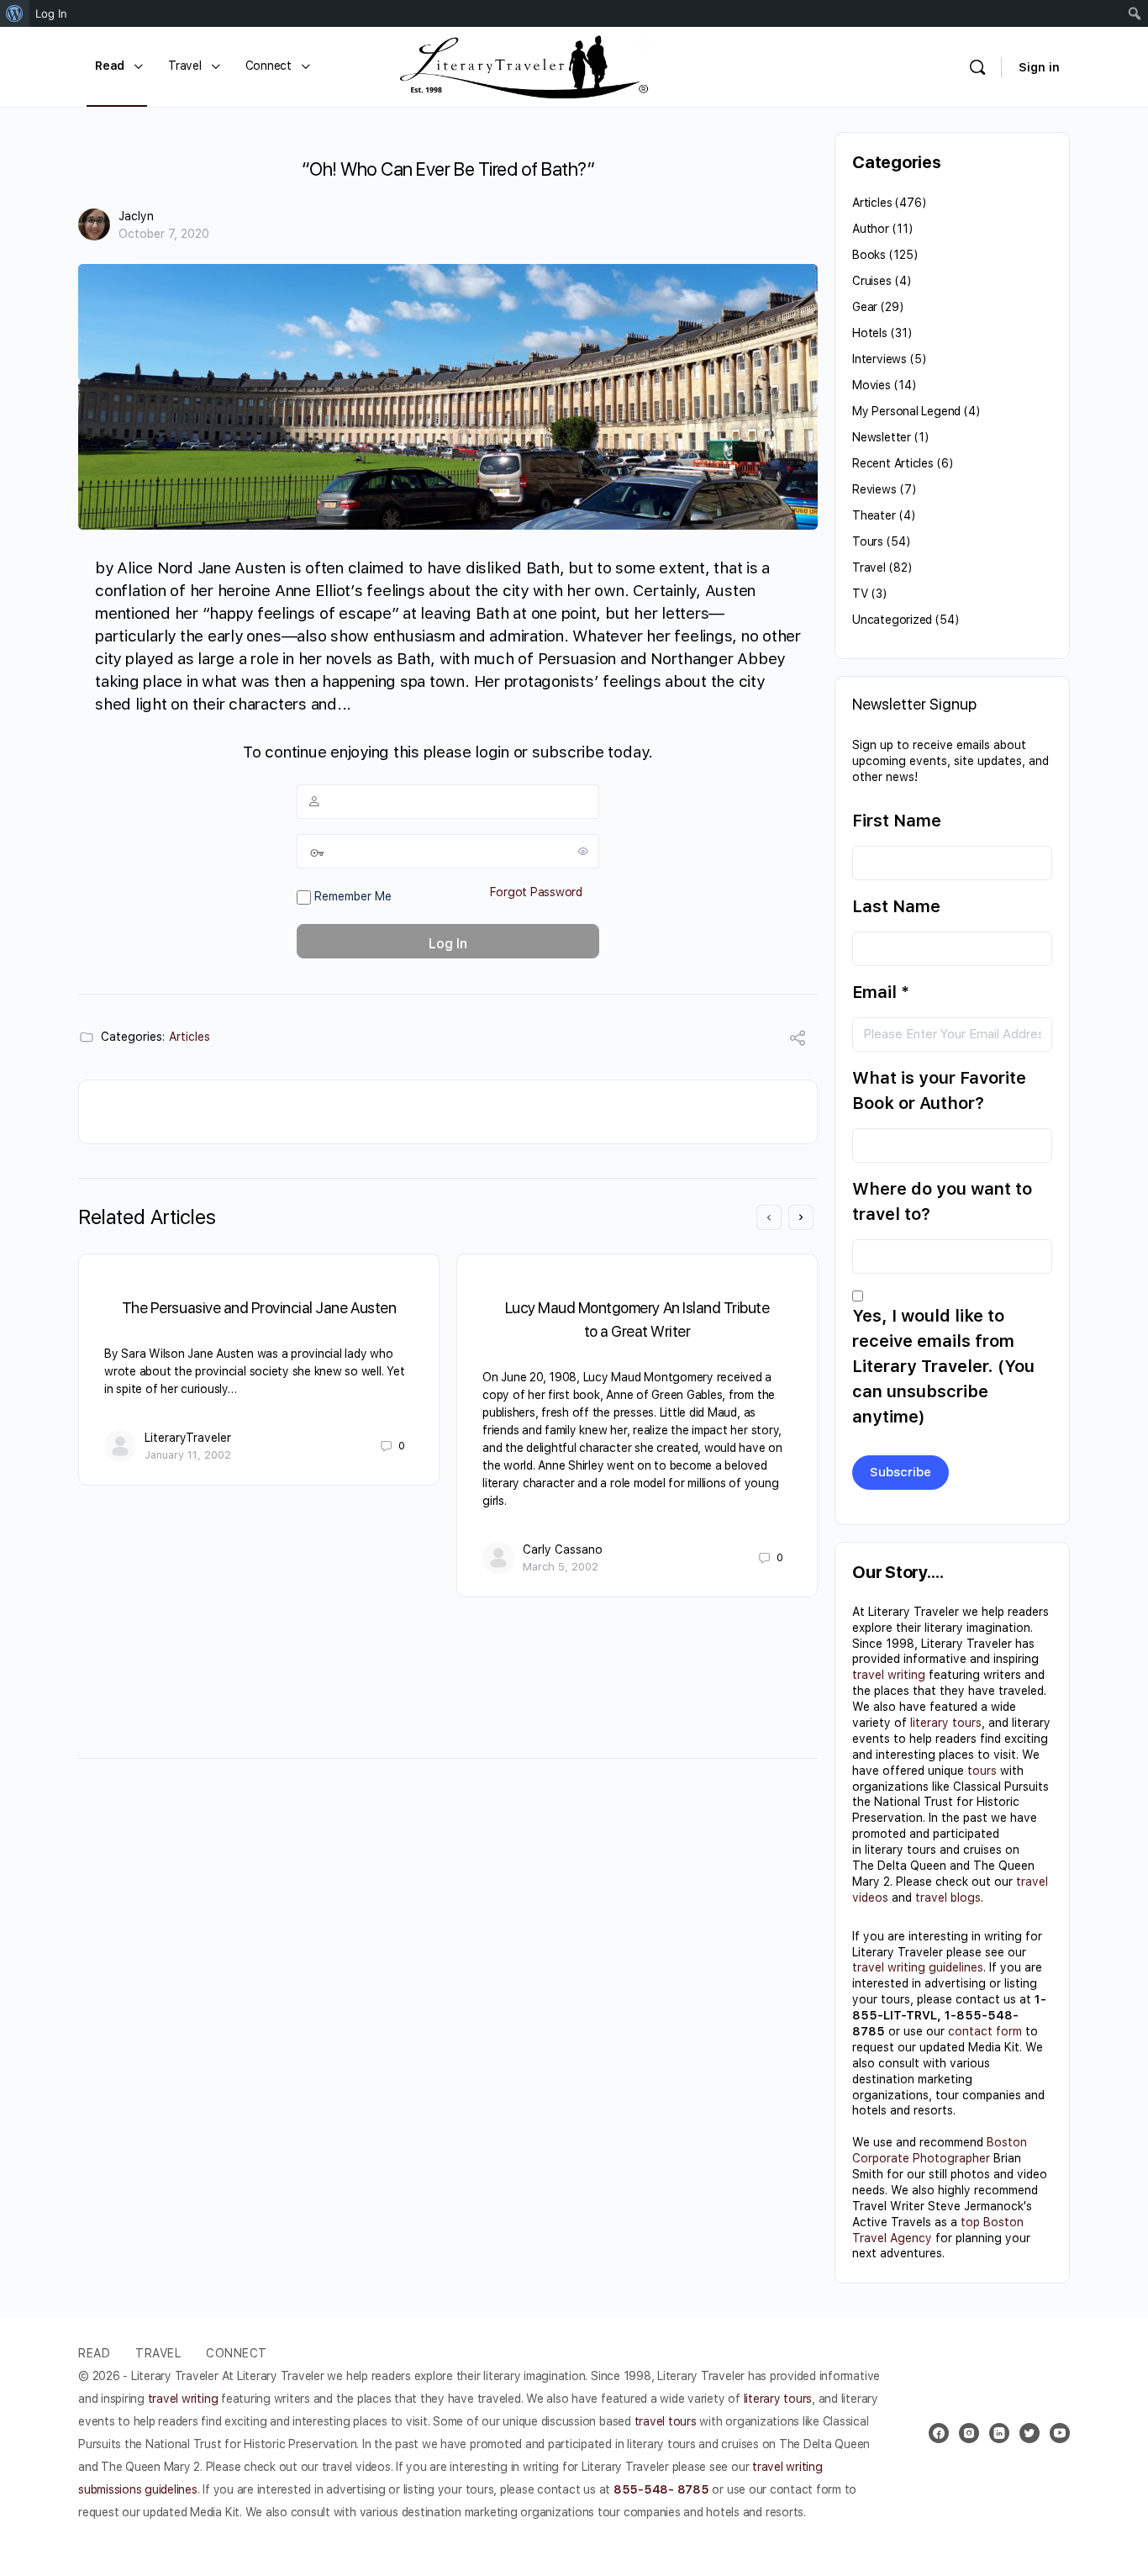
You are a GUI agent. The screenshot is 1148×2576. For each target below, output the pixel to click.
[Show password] (583, 851)
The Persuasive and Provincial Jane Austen (259, 1308)
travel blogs (948, 1898)
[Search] (977, 67)
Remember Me (351, 896)
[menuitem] (15, 13)
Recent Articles (893, 463)
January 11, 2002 (188, 1455)
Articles (190, 1037)
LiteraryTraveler (188, 1438)
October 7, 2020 (164, 234)
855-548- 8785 (661, 2489)
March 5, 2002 (561, 1567)
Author (871, 229)
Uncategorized (892, 620)
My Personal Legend (906, 411)
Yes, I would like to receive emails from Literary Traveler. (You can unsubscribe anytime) (943, 1366)
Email (881, 992)
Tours (868, 541)
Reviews (874, 489)
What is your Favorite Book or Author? (939, 1090)
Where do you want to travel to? (942, 1201)
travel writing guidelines (918, 1967)
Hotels (870, 333)
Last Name (896, 906)
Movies (872, 385)
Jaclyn (136, 216)
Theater (874, 515)
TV (860, 594)
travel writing (889, 1675)
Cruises (872, 281)
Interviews (879, 359)
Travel (869, 567)
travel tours (666, 2421)
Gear (865, 307)
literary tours (946, 1723)
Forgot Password (536, 892)
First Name (897, 821)
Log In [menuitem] (51, 13)
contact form (985, 2031)
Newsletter (882, 437)
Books (869, 255)
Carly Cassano (563, 1549)
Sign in (1039, 67)
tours (982, 1771)
